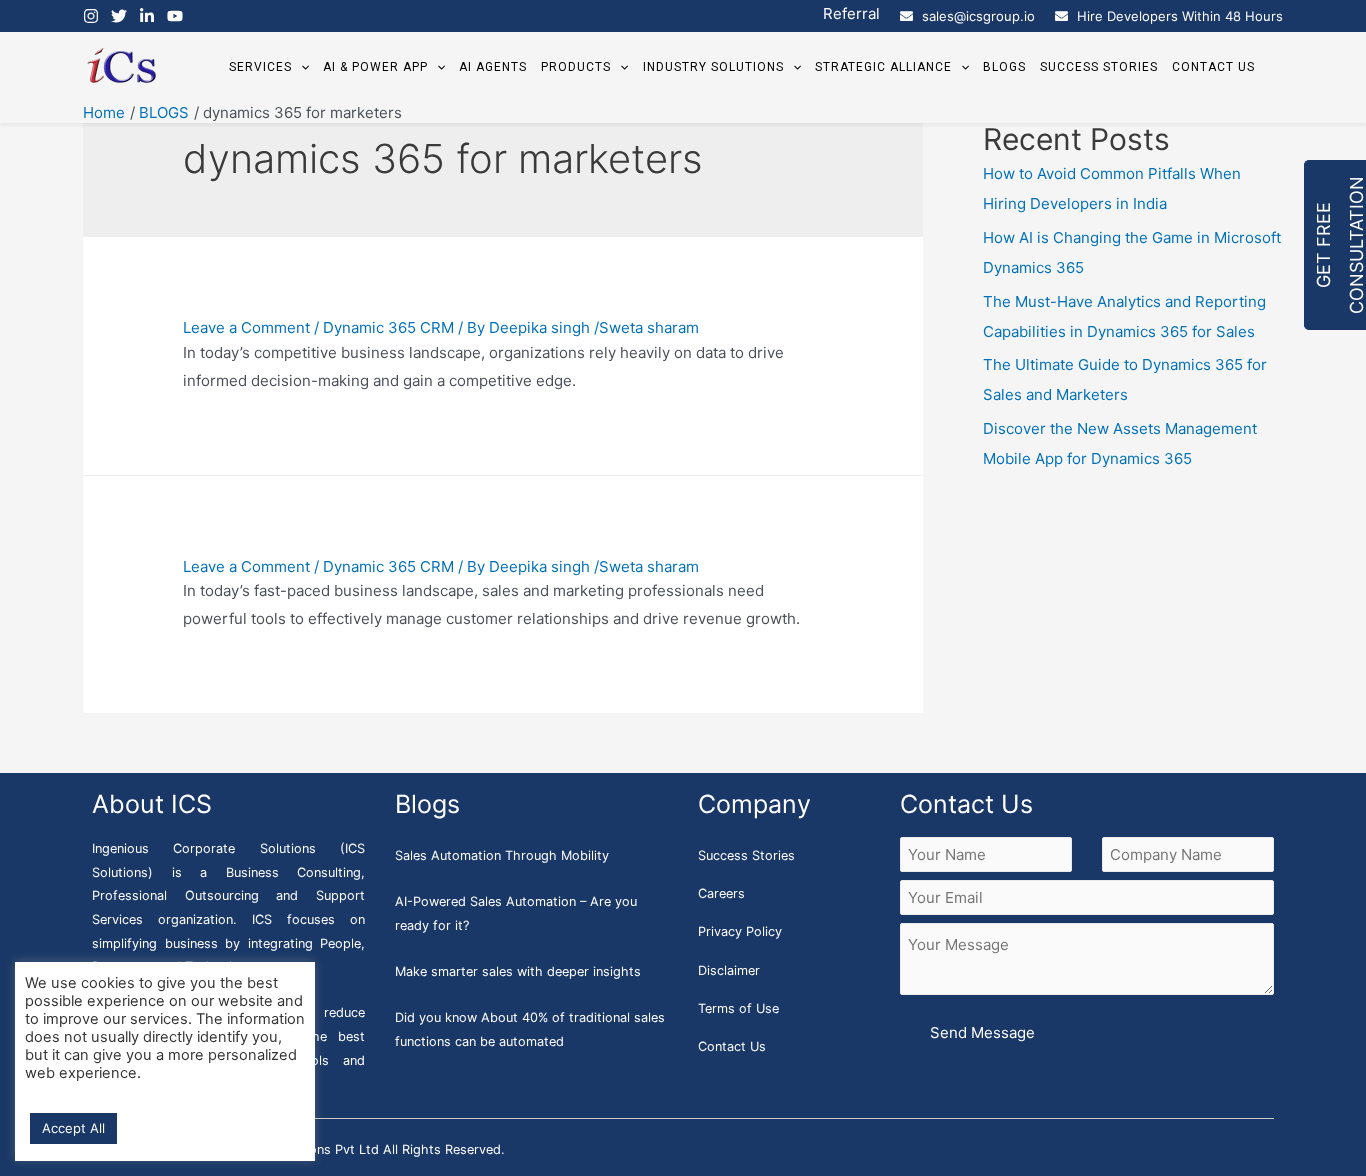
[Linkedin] (147, 16)
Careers (721, 893)
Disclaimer (729, 970)
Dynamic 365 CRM (388, 327)
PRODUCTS (576, 67)
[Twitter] (119, 16)
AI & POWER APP (375, 67)
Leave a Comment (246, 327)
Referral (851, 13)
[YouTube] (175, 16)
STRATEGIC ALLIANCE (883, 67)
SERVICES (260, 67)
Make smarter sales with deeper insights (518, 971)
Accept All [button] (73, 1128)
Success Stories (746, 855)
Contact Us (732, 1046)
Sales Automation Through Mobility (502, 855)
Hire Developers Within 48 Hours (1180, 16)
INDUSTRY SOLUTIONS (713, 67)
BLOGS (1004, 67)
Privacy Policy (740, 931)
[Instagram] (91, 16)
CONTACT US (1213, 67)
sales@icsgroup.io (978, 16)
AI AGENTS (493, 67)
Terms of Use (738, 1008)
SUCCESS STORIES (1099, 67)
